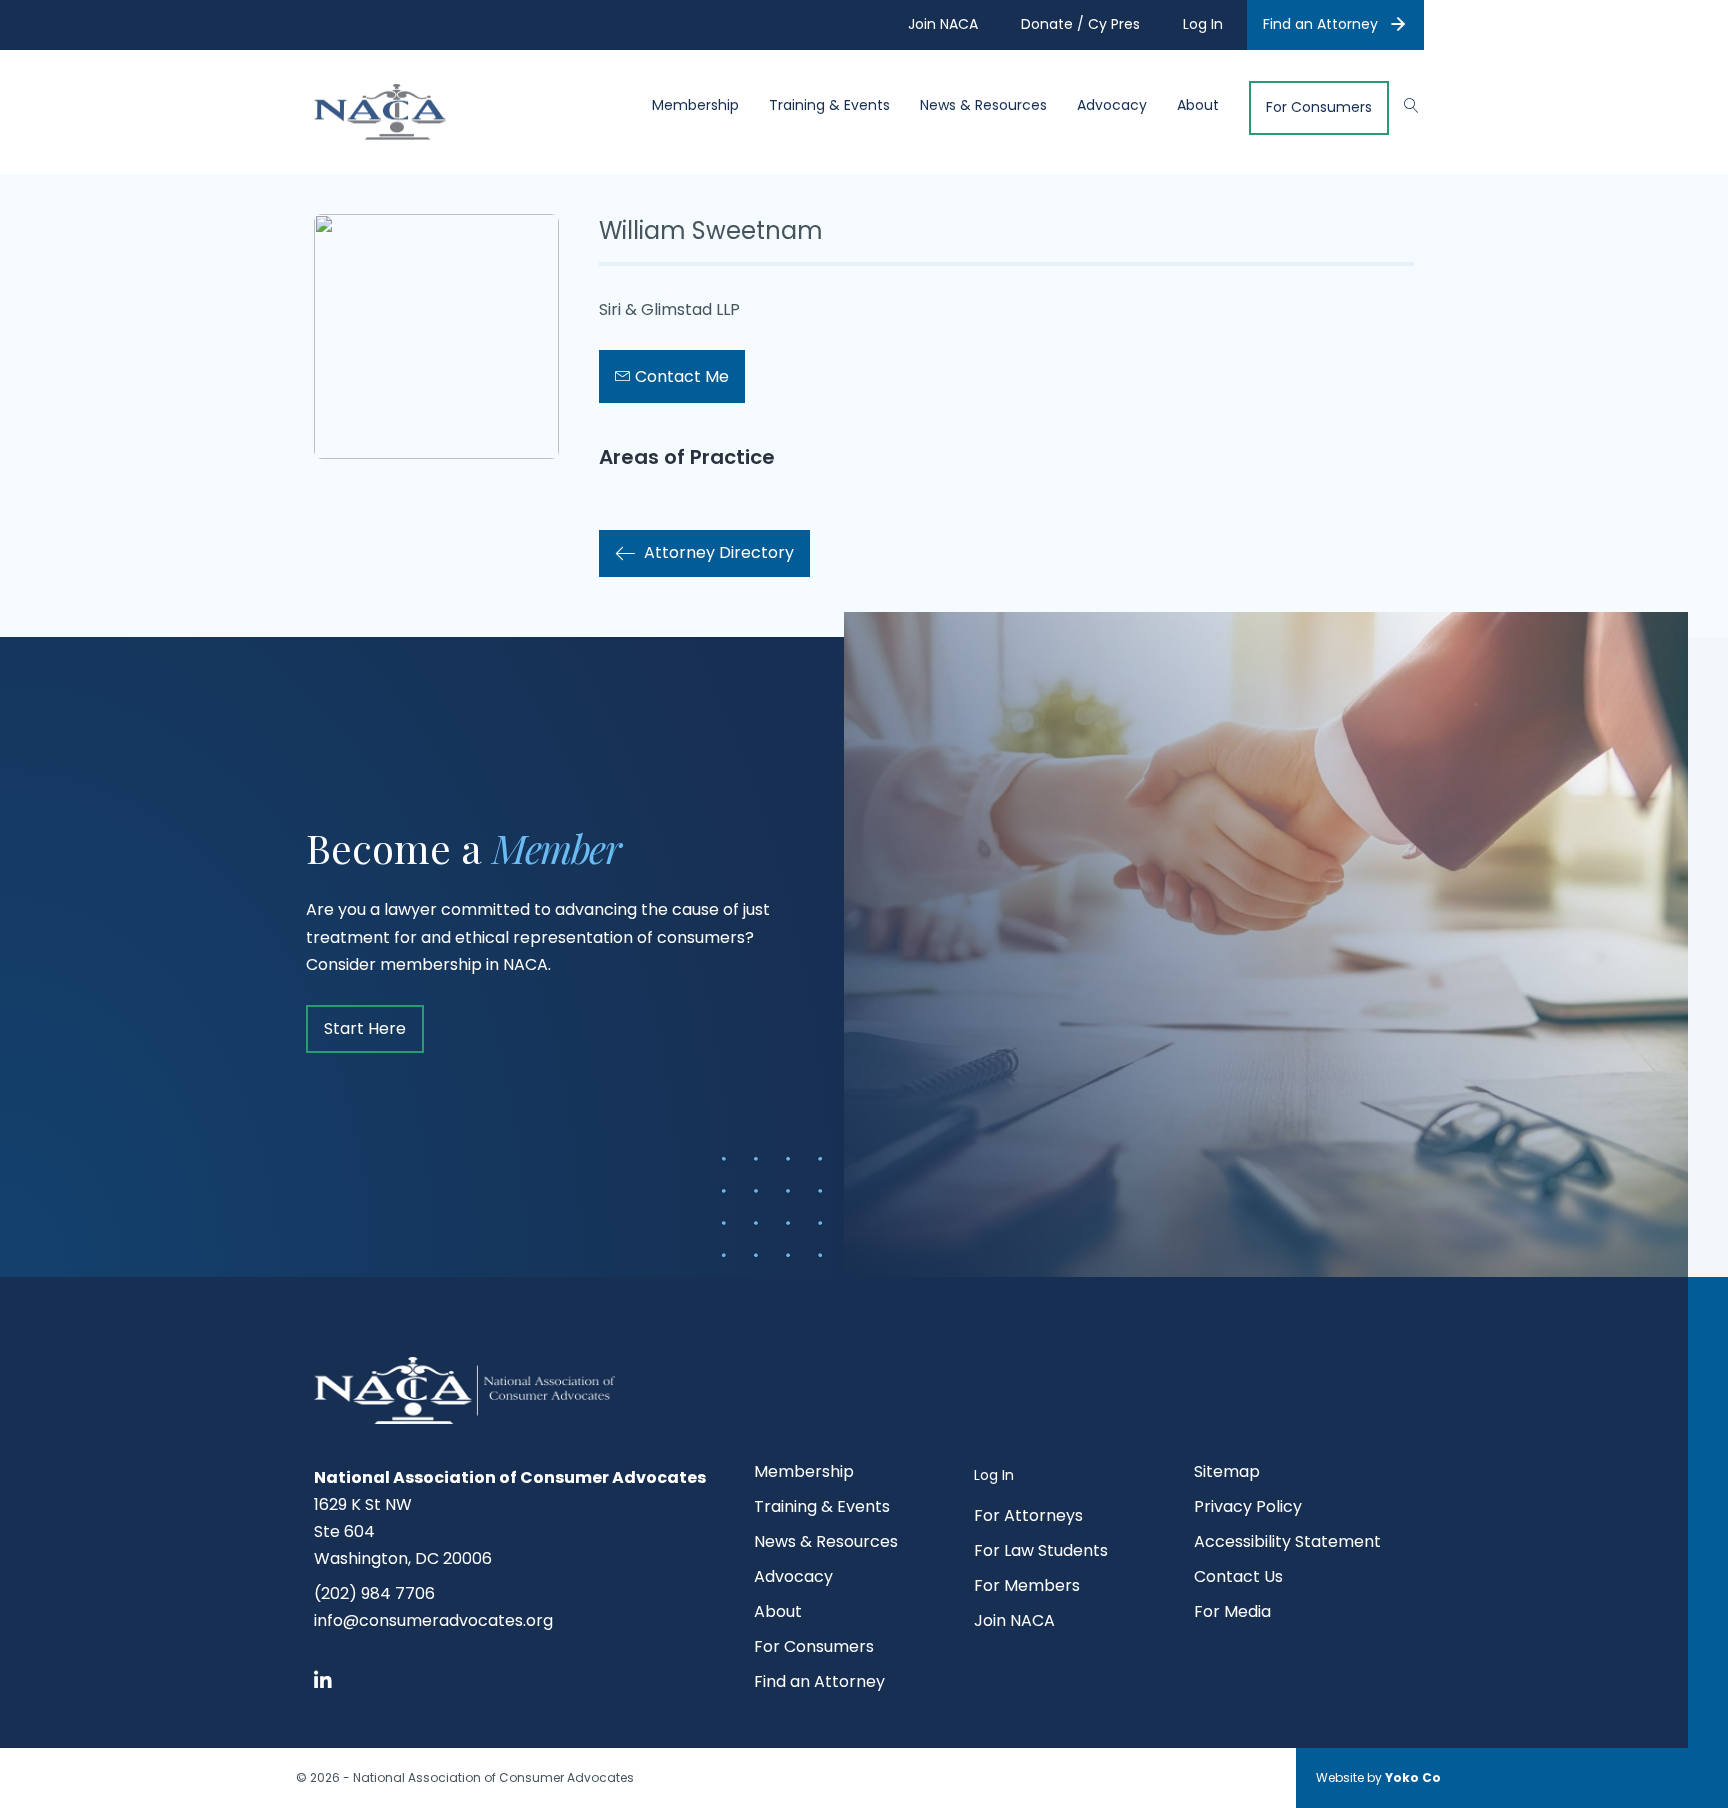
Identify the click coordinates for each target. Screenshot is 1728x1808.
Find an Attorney (1320, 24)
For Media (1232, 1613)
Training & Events (829, 105)
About (1198, 105)
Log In (994, 1475)
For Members (1027, 1587)
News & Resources (983, 105)
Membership (695, 105)
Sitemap (1227, 1473)
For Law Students (1041, 1552)
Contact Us (1238, 1578)
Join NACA (1014, 1622)
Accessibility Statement (1287, 1543)
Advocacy (1112, 105)
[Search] (1401, 103)
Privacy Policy (1248, 1508)
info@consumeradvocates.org (433, 1620)
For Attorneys (1028, 1517)
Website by (1378, 1777)
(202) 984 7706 (374, 1593)
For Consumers (1319, 107)
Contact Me (680, 376)
